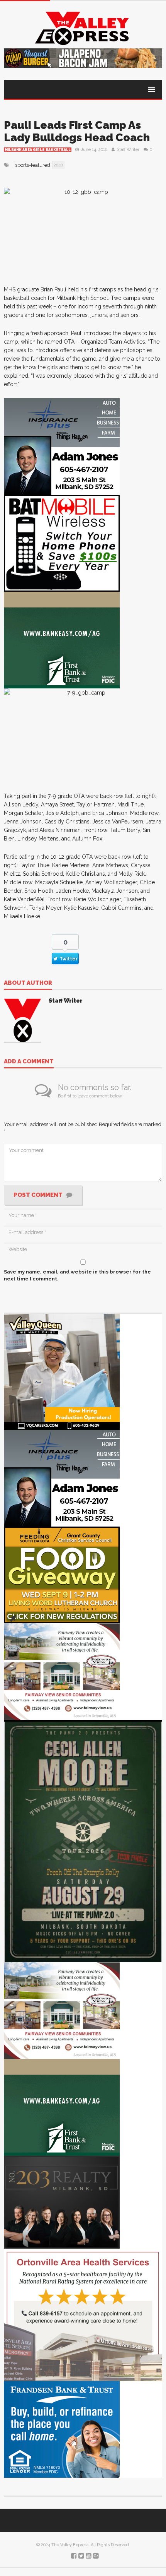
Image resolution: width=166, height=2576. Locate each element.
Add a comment (29, 1062)
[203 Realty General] (62, 2202)
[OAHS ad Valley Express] (83, 2314)
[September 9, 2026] (62, 1575)
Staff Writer (128, 150)
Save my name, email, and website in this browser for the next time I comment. (77, 1275)
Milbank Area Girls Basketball (38, 150)
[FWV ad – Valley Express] (62, 1671)
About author (28, 983)
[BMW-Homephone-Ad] (62, 543)
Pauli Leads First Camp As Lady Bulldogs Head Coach (77, 131)
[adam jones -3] (62, 446)
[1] (62, 1372)
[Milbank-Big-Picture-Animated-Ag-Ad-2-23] (62, 639)
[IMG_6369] (83, 1841)
